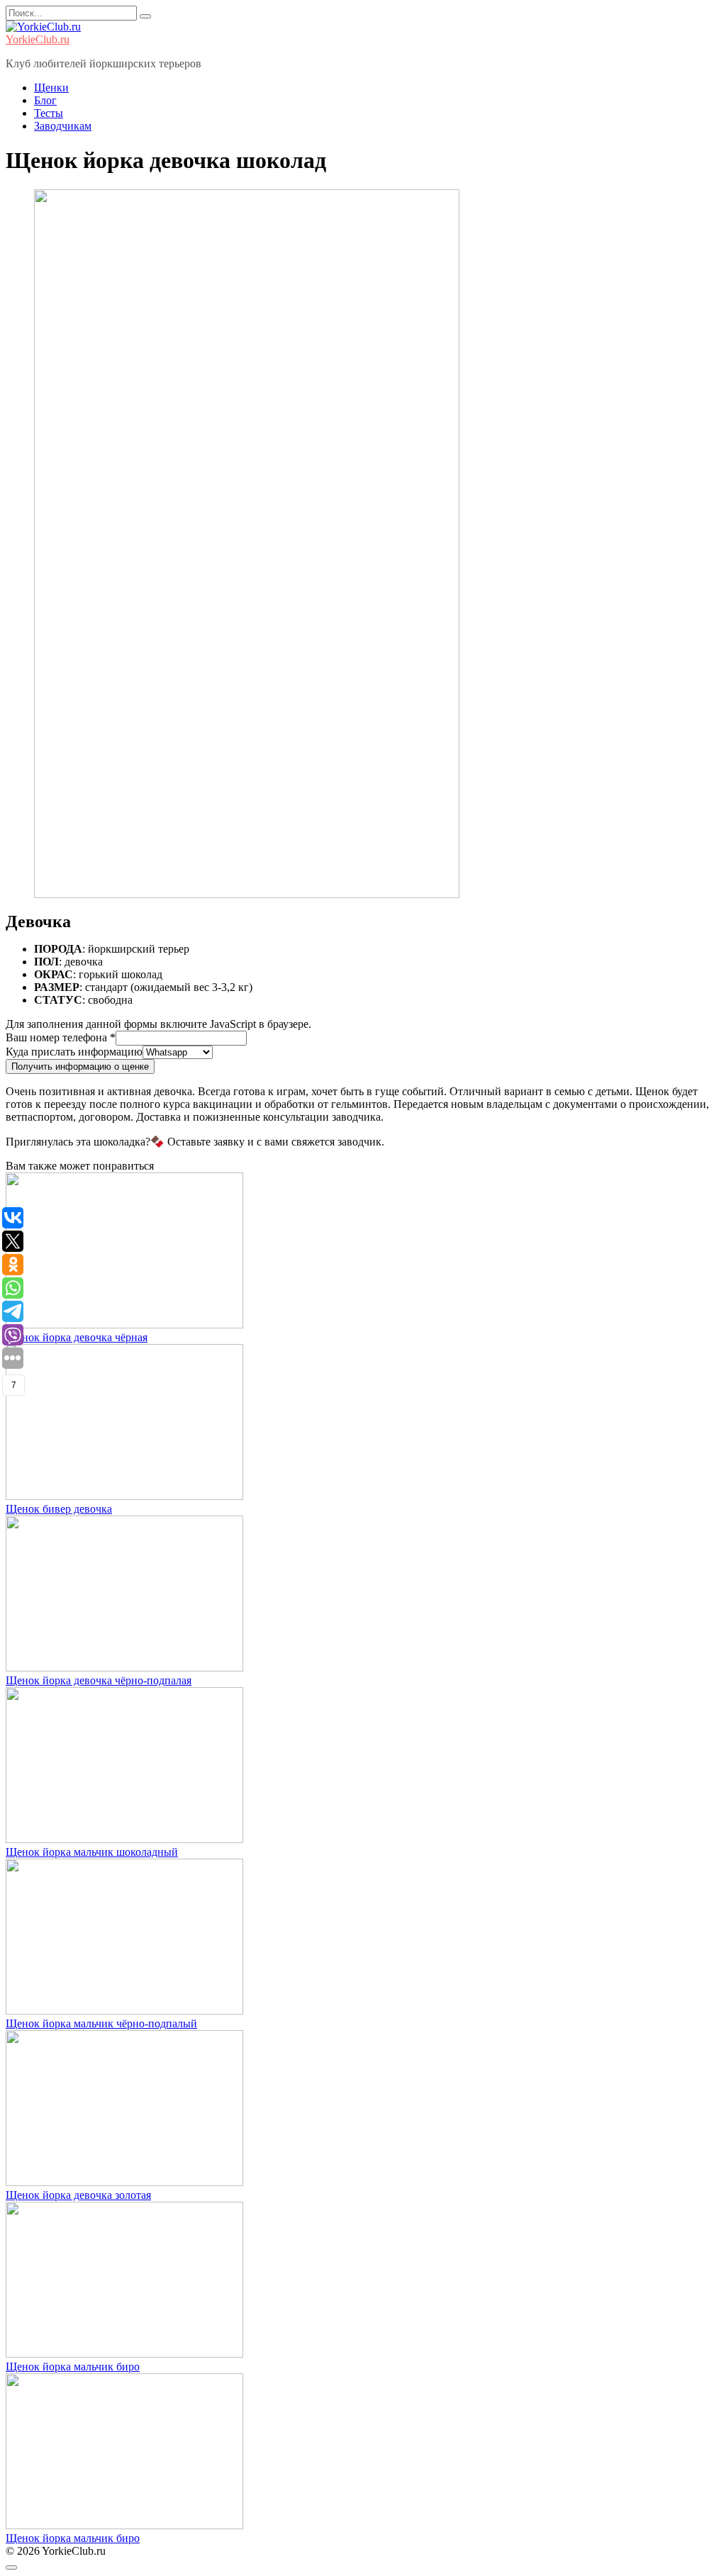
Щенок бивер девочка (59, 1509)
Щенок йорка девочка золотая (78, 2195)
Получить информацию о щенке (80, 1066)
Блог (45, 100)
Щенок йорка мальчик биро (73, 2367)
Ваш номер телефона (61, 1037)
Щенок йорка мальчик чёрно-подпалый (101, 2023)
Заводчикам (63, 126)
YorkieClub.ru (38, 39)
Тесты (49, 113)
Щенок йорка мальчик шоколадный (92, 1852)
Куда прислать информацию (74, 1052)
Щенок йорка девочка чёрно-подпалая (99, 1680)
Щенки (51, 88)
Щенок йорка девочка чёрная (77, 1337)
